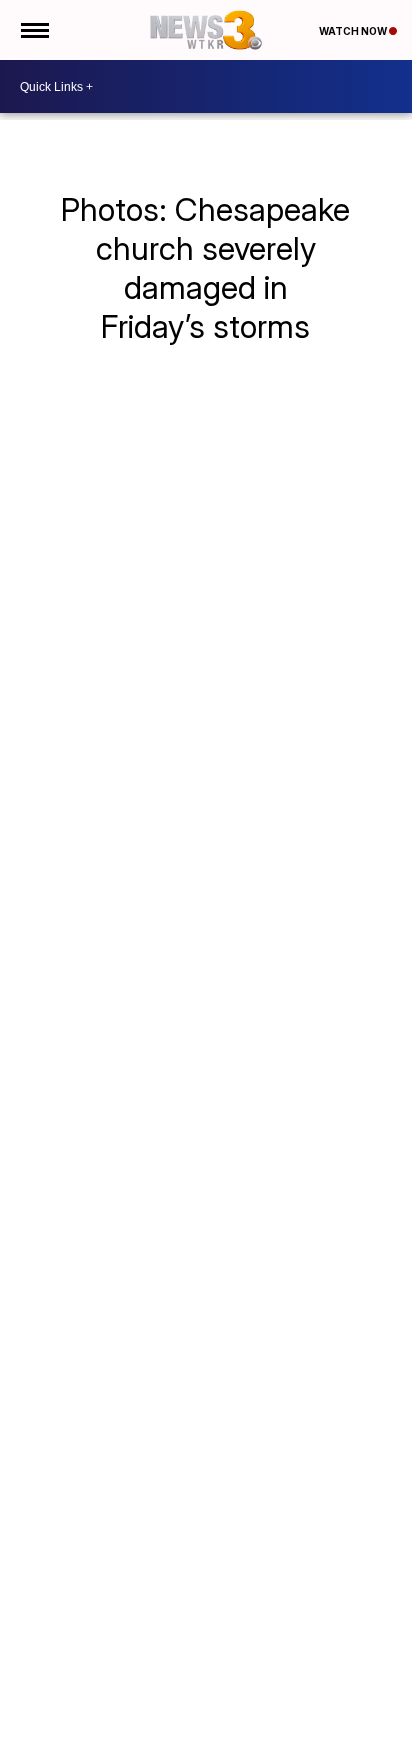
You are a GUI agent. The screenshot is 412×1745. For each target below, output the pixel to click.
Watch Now (354, 31)
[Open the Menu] (33, 30)
